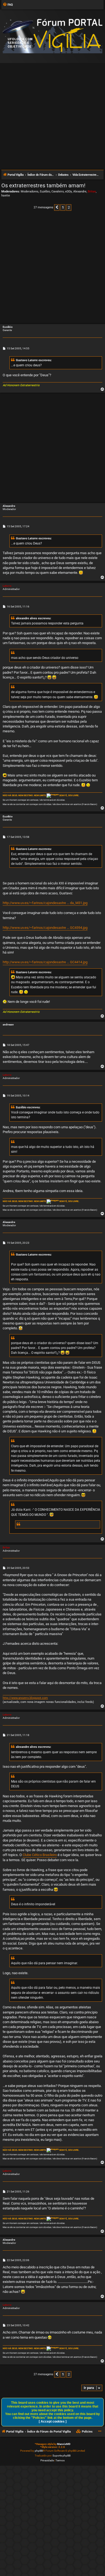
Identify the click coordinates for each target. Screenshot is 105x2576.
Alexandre (80, 191)
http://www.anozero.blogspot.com (25, 1698)
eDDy (69, 191)
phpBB (39, 2451)
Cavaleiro (58, 191)
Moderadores (30, 191)
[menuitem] (8, 5)
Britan (92, 191)
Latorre (7, 586)
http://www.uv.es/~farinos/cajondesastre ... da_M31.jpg (45, 903)
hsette (6, 196)
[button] (57, 208)
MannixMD (64, 2444)
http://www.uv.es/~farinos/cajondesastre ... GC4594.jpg (45, 928)
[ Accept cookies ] (53, 2422)
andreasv (8, 1025)
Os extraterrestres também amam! (43, 185)
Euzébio (45, 191)
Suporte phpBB (62, 2456)
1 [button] (63, 207)
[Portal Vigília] (52, 36)
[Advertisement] (52, 114)
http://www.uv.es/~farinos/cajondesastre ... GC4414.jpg (45, 962)
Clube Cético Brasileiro (40, 1855)
